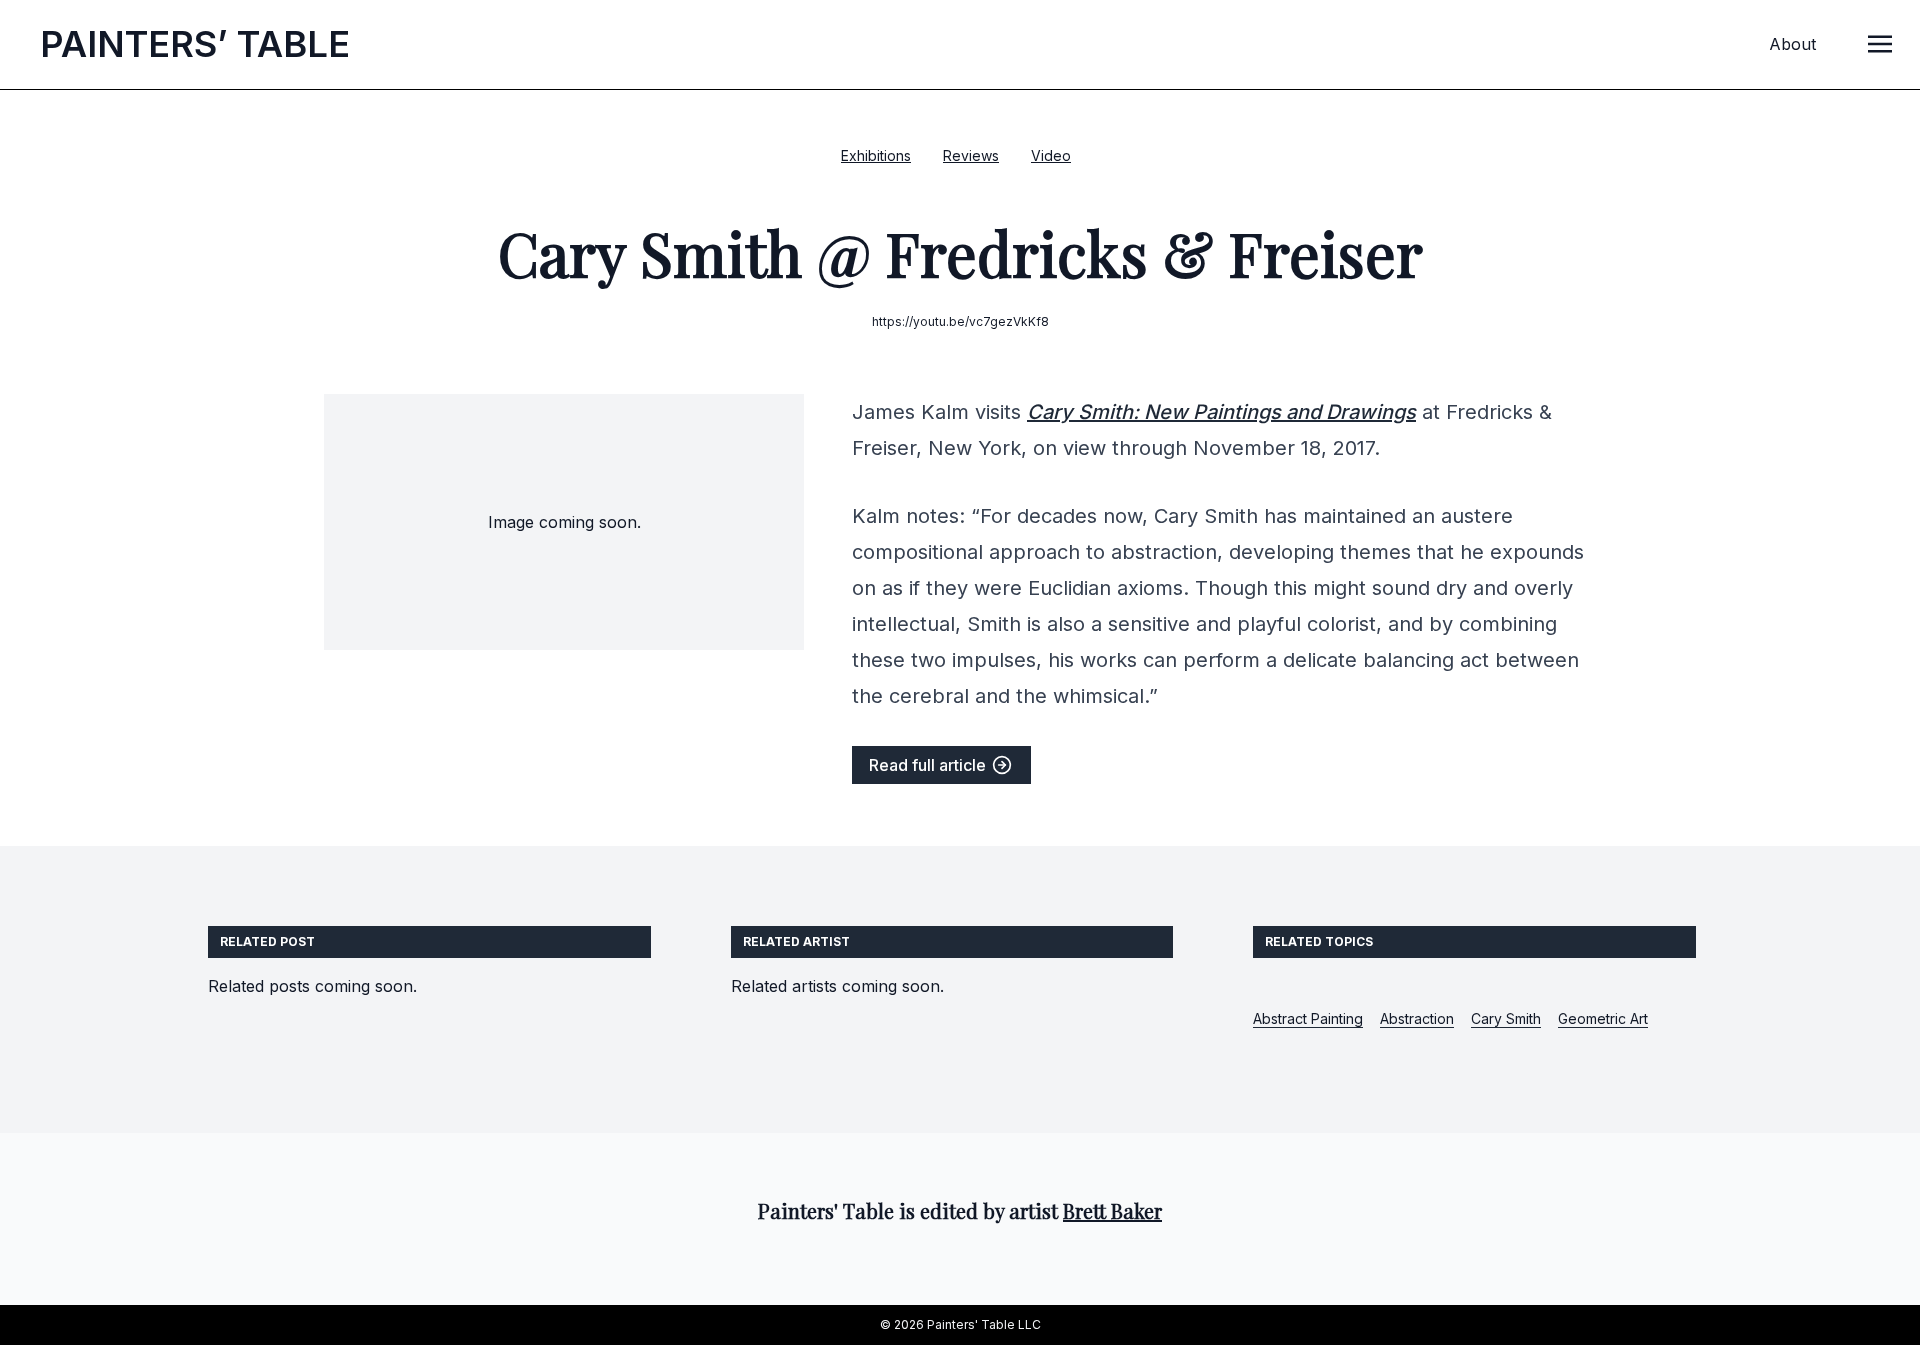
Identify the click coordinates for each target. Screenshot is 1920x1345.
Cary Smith (1506, 1018)
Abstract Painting (1308, 1018)
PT (195, 44)
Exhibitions (876, 155)
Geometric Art (1603, 1018)
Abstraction (1417, 1018)
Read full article (929, 765)
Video (1051, 155)
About (1792, 44)
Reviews (971, 155)
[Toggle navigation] (1880, 43)
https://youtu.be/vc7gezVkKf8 (960, 321)
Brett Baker (1112, 1210)
